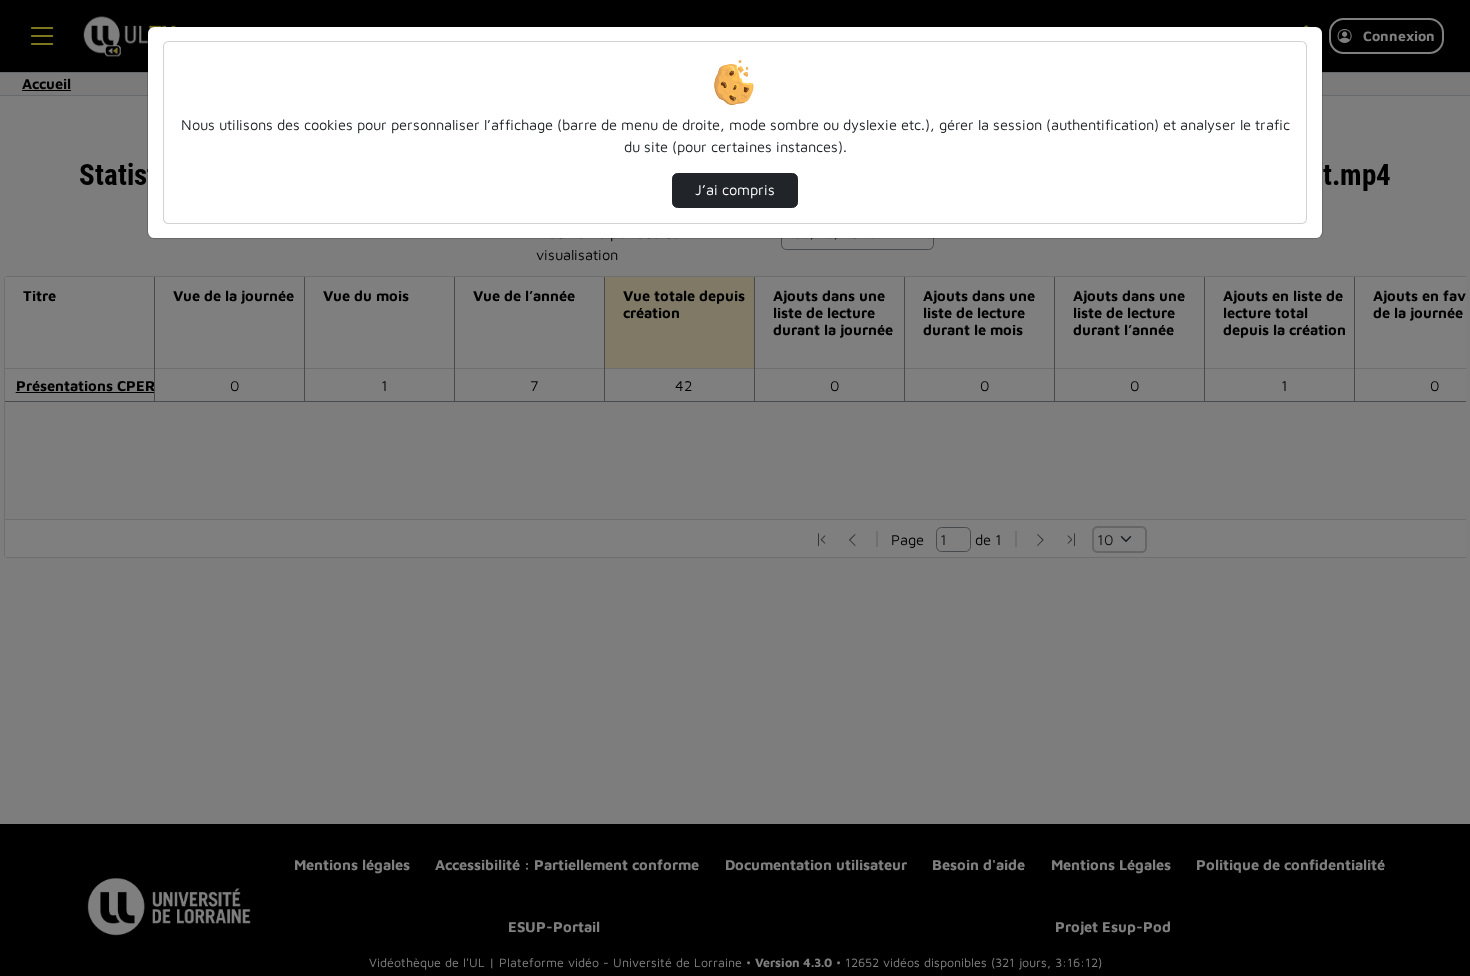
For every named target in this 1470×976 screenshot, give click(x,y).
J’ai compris (735, 189)
